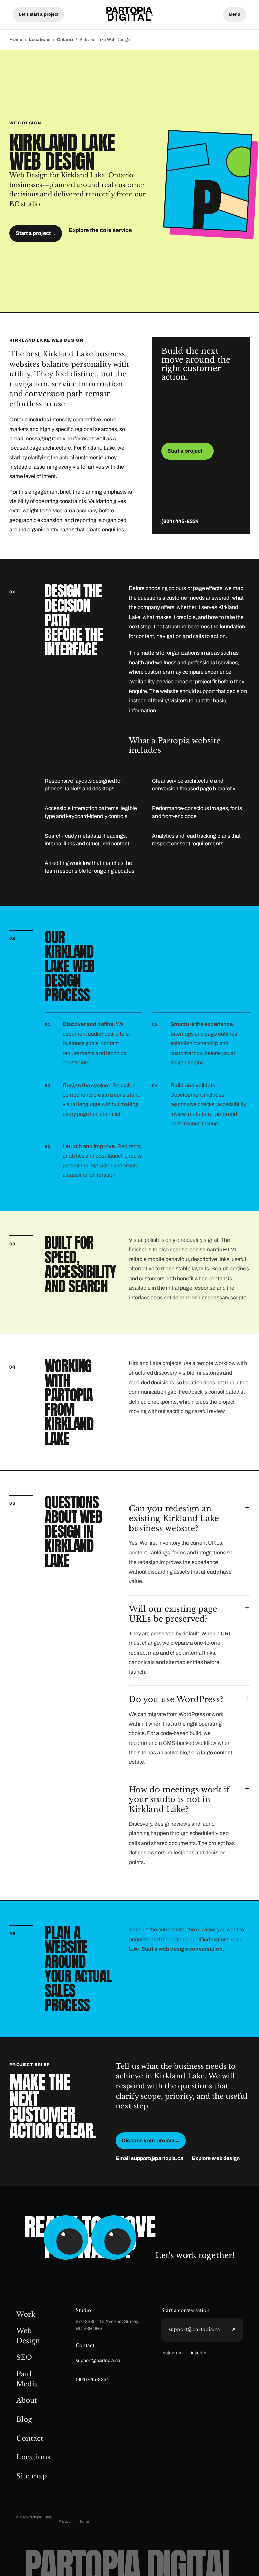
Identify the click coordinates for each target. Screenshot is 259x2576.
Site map (32, 2476)
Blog (24, 2419)
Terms (84, 2521)
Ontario (65, 40)
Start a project (36, 233)
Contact (30, 2438)
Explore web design (216, 2158)
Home (16, 40)
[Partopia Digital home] (129, 14)
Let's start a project (38, 14)
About (27, 2400)
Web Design (28, 2336)
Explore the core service (100, 230)
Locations (40, 40)
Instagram (172, 2353)
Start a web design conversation (182, 1949)
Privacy (65, 2521)
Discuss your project (151, 2141)
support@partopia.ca (98, 2361)
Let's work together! (195, 2255)
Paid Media (27, 2379)
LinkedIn (197, 2353)
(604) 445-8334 (180, 521)
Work (26, 2314)
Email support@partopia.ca (150, 2158)
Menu (235, 14)
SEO (24, 2357)
